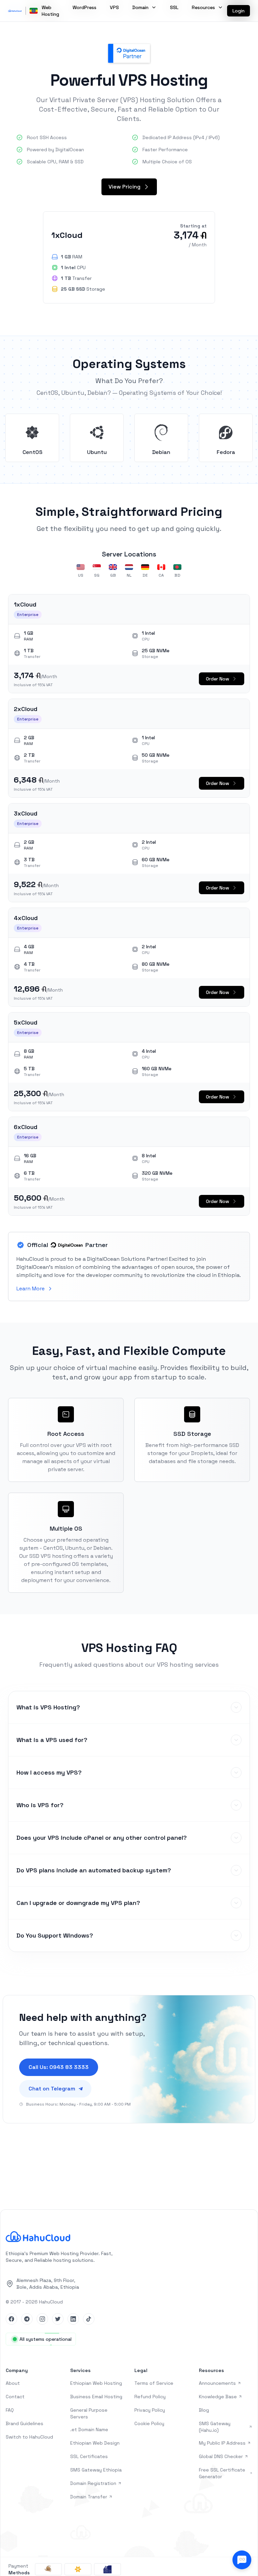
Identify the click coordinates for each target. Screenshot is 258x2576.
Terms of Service (154, 2383)
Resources (203, 7)
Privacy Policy (150, 2410)
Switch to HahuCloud (29, 2437)
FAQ (10, 2410)
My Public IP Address (222, 2443)
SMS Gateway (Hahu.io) (215, 2427)
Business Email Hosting (96, 2397)
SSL (174, 7)
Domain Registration (93, 2483)
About (13, 2383)
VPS (114, 7)
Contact (15, 2397)
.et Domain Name (89, 2429)
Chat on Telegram (52, 2089)
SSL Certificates (89, 2456)
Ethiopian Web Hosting (96, 2383)
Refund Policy (150, 2397)
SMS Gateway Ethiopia (96, 2470)
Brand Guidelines (25, 2423)
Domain (140, 7)
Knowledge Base (218, 2397)
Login (239, 11)
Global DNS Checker (221, 2456)
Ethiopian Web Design (95, 2443)
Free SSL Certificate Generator (222, 2473)
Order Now (218, 679)
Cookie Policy (149, 2423)
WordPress (84, 7)
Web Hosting (50, 11)
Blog (204, 2410)
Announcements (217, 2383)
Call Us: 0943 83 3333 (59, 2067)
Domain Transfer (89, 2497)
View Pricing (124, 187)
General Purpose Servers (89, 2413)
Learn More (31, 1289)
